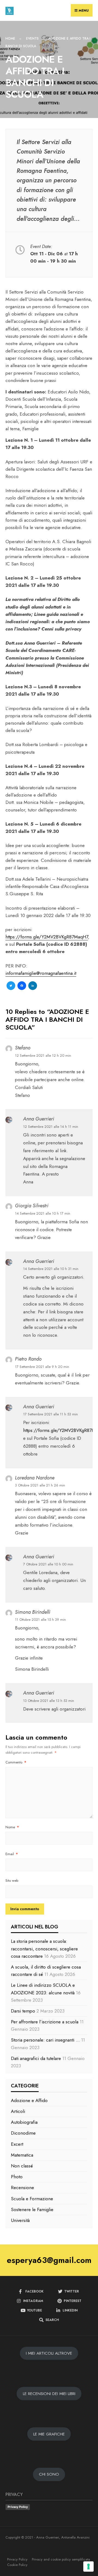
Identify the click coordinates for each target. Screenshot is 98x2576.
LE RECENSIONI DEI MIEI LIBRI (49, 2394)
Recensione (22, 2187)
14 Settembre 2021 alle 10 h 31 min (51, 1269)
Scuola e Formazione (32, 2199)
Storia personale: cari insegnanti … (45, 2040)
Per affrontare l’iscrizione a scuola (45, 2022)
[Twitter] (11, 986)
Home (10, 39)
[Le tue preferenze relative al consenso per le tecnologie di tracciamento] (88, 2567)
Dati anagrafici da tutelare (36, 2058)
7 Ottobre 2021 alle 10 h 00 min (48, 1564)
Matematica (22, 2155)
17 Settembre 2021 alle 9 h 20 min (42, 1367)
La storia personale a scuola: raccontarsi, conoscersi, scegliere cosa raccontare (44, 1948)
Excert (17, 2144)
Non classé (22, 2166)
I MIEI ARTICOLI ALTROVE (49, 2353)
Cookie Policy (17, 2565)
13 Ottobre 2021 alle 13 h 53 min (49, 1701)
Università (20, 2220)
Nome (12, 1827)
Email (12, 1854)
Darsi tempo (23, 2011)
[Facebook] (22, 986)
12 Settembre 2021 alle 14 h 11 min (51, 1127)
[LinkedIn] (33, 986)
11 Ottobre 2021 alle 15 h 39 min (40, 1620)
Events (32, 39)
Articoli (18, 2111)
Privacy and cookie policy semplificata (61, 2559)
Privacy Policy (18, 2507)
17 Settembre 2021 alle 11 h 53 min (50, 1414)
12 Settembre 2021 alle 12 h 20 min (43, 1055)
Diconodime (23, 2133)
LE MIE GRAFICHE (49, 2434)
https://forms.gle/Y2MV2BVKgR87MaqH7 (47, 937)
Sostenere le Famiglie (32, 2209)
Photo (17, 2177)
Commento (16, 1762)
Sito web (12, 1881)
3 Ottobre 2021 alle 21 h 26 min (40, 1485)
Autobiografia (24, 2122)
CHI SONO (49, 2474)
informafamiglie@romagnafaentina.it (41, 973)
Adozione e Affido (29, 2100)
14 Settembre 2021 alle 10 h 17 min (43, 1213)
